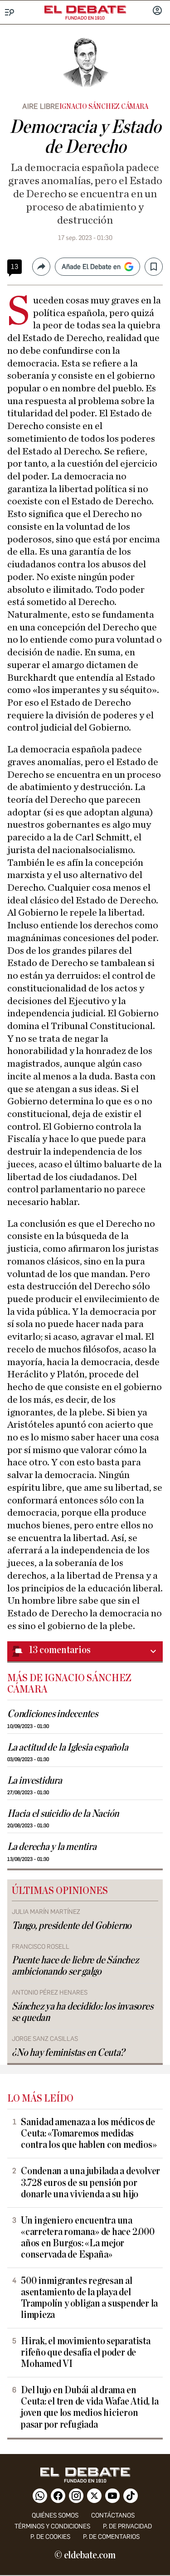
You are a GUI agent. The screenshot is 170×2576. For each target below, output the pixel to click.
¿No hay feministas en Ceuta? (68, 2053)
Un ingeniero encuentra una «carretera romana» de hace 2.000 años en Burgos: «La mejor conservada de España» (88, 2238)
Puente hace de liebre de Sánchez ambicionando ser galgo (75, 1966)
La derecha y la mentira (52, 1847)
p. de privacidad (127, 2526)
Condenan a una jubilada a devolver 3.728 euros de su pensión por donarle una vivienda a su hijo (90, 2183)
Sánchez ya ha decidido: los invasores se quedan (83, 2012)
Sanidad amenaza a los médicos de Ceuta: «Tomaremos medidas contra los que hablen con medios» (89, 2134)
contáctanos (113, 2515)
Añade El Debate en (91, 267)
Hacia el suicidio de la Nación (63, 1814)
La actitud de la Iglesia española (68, 1748)
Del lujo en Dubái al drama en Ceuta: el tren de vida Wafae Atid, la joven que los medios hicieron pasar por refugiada (90, 2407)
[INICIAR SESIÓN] (157, 11)
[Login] (157, 11)
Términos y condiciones (52, 2526)
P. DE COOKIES (50, 2537)
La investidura (35, 1781)
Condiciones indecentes (53, 1714)
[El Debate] (85, 10)
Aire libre (41, 106)
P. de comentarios (111, 2537)
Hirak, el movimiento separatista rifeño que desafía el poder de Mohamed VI (86, 2353)
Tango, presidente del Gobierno (72, 1926)
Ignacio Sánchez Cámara (104, 107)
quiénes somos (55, 2515)
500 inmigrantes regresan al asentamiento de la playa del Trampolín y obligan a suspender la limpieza (89, 2298)
